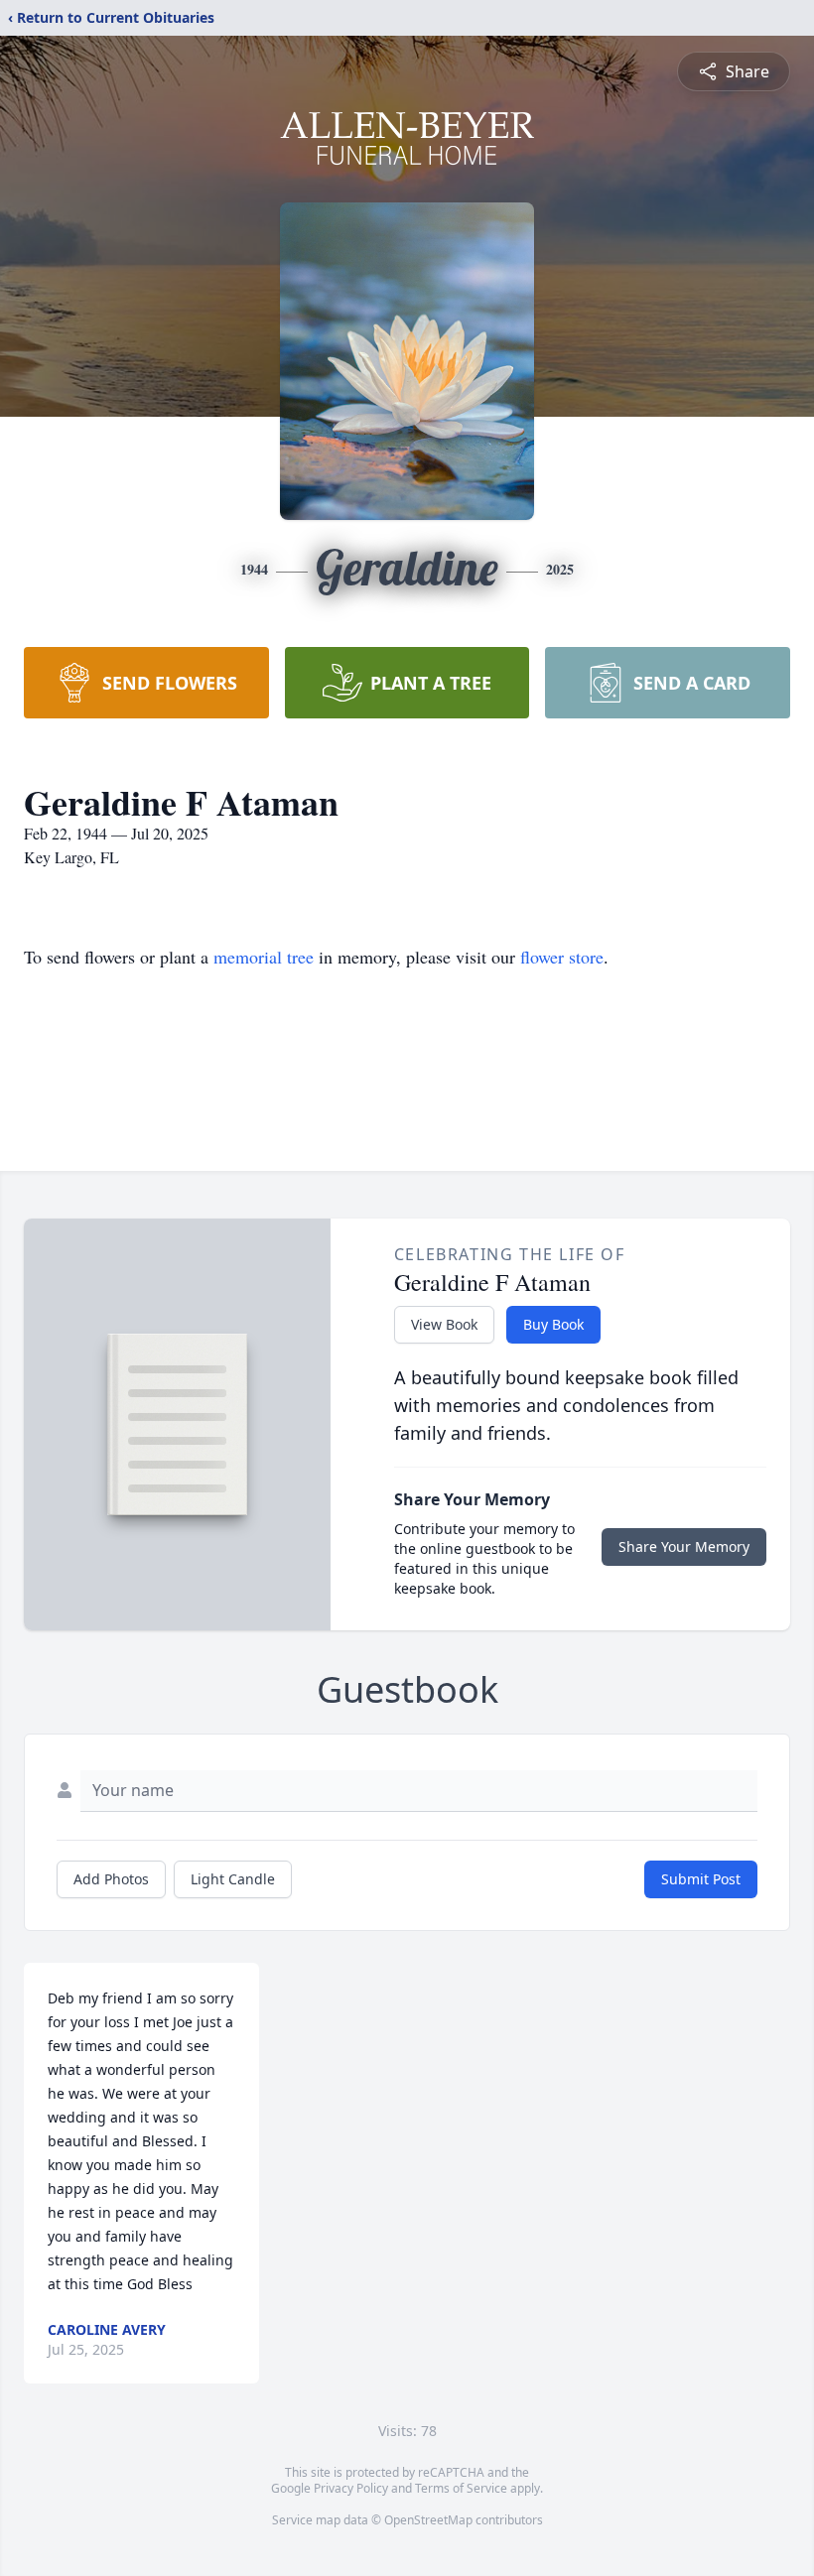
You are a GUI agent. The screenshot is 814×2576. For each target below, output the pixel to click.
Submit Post (701, 1879)
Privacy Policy (351, 2488)
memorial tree (264, 957)
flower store (562, 957)
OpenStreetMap (428, 2520)
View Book (444, 1324)
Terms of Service (461, 2488)
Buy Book (553, 1324)
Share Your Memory (684, 1546)
